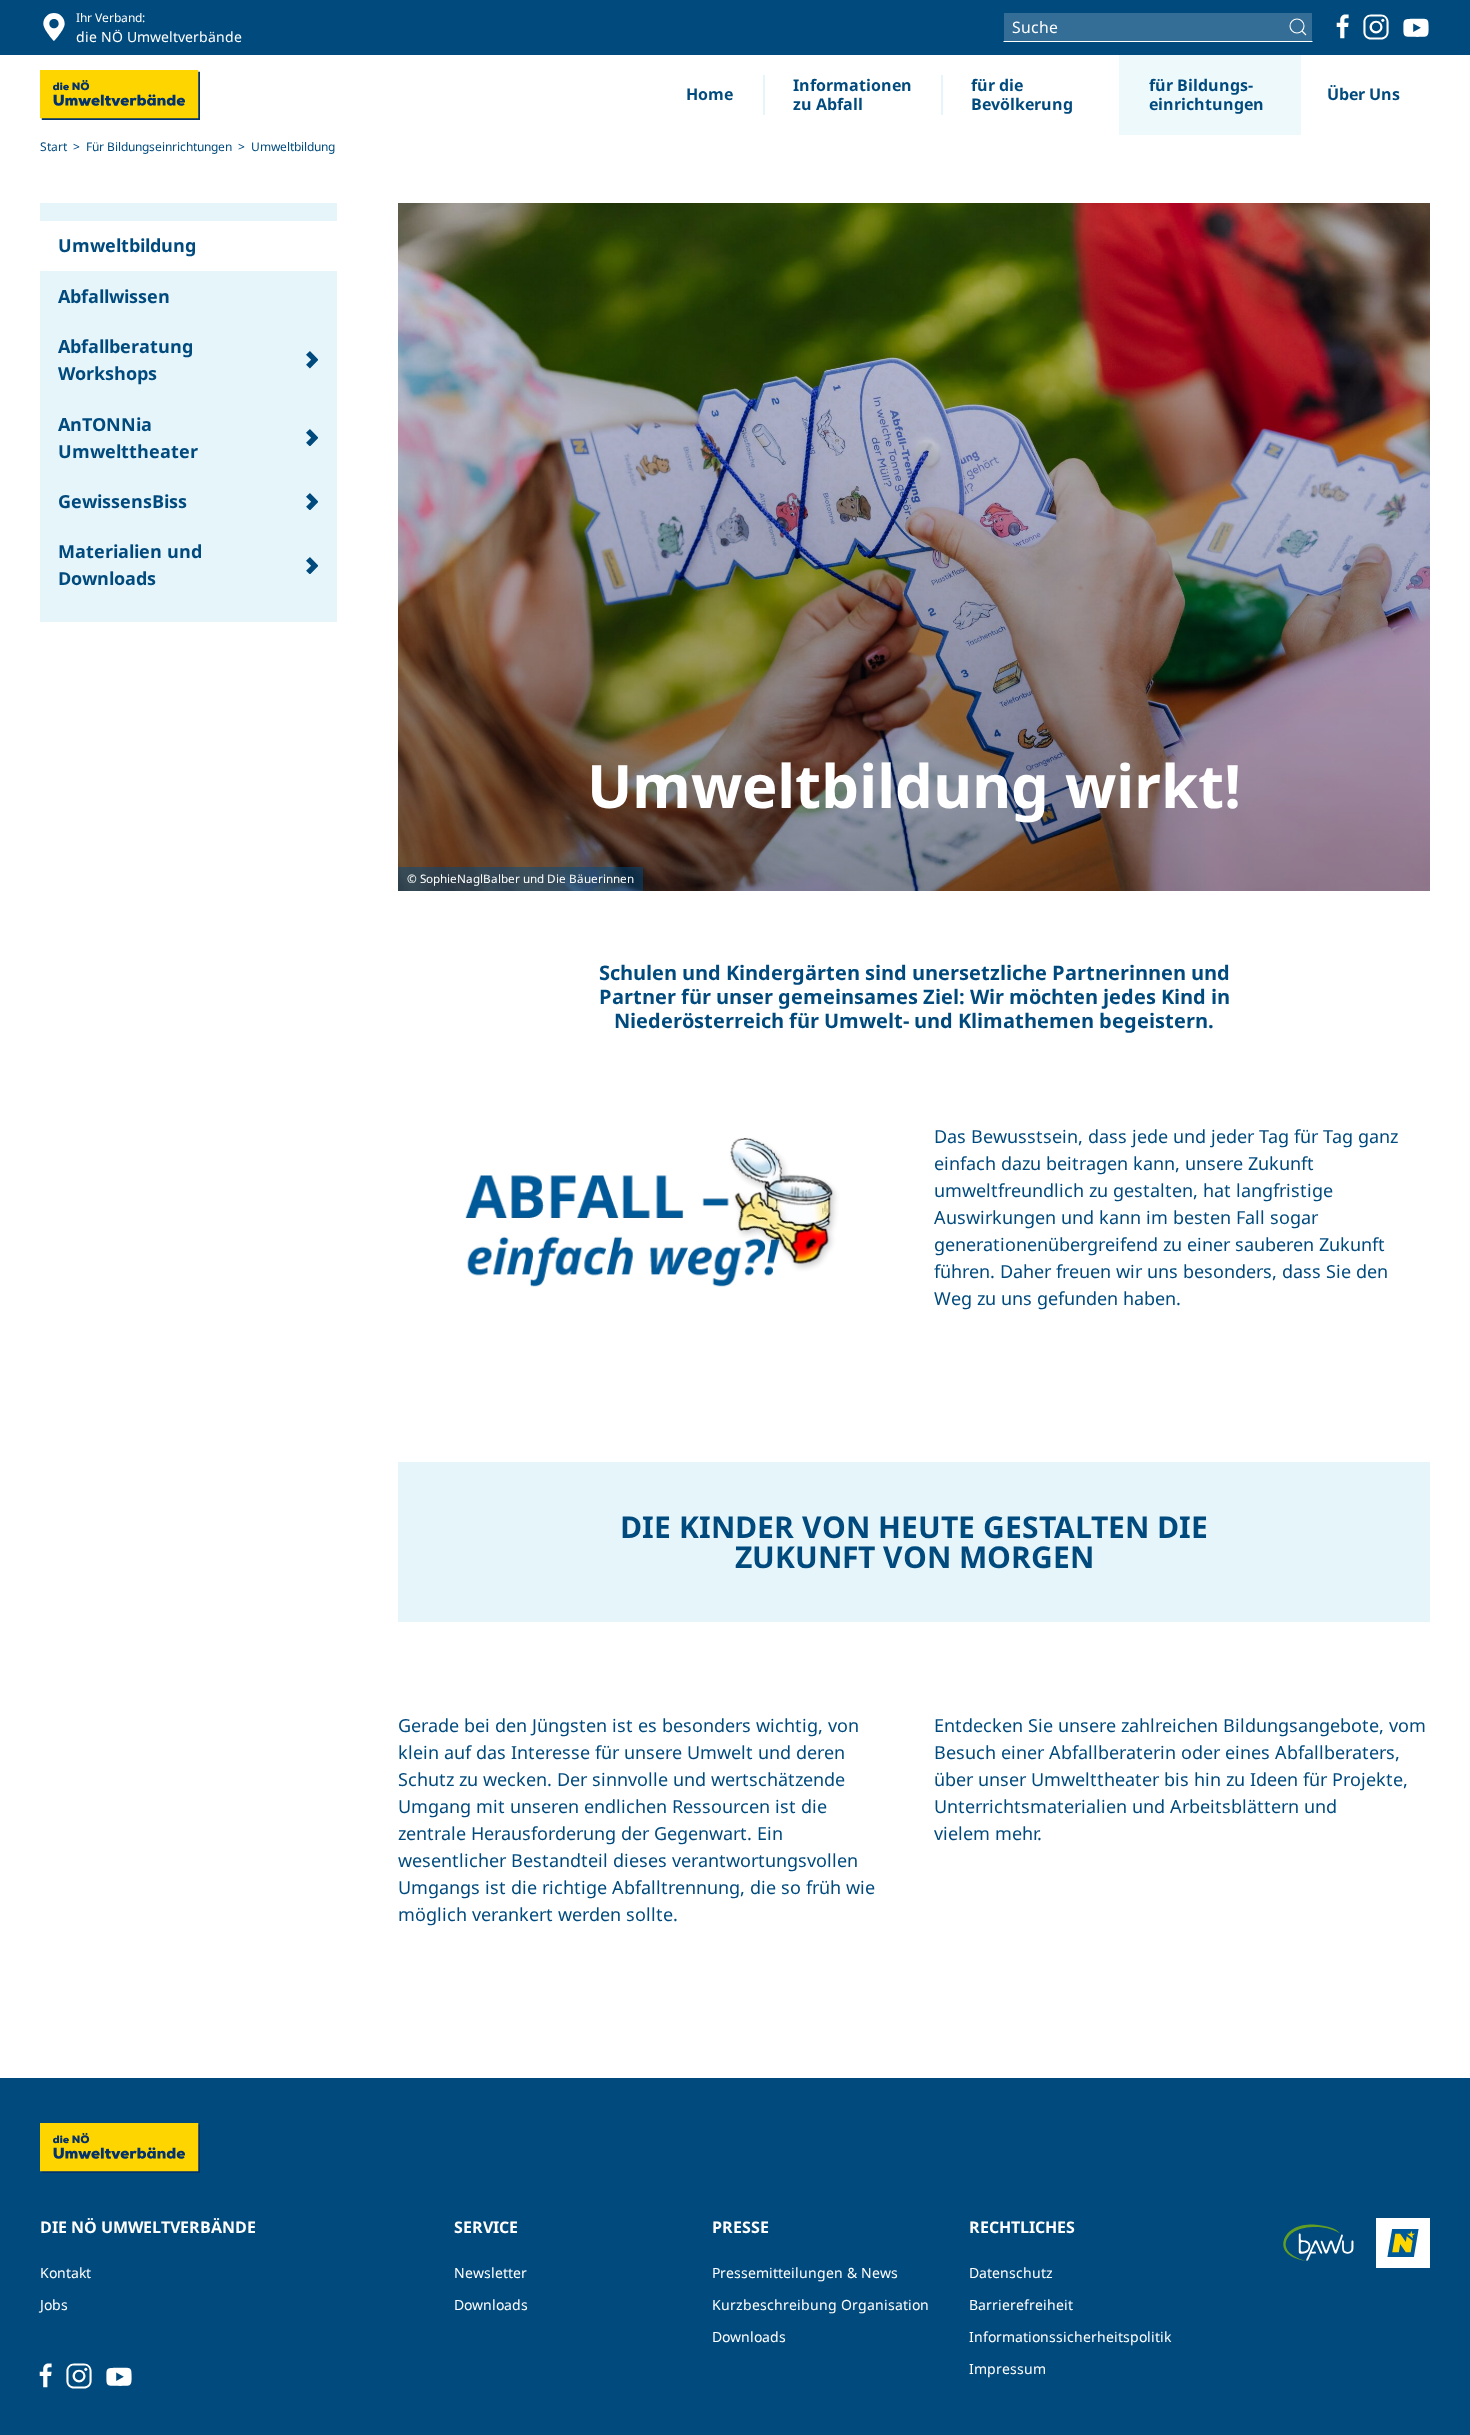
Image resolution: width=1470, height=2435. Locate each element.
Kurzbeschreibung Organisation (820, 2304)
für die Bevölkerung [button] (1022, 94)
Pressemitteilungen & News (805, 2272)
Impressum (1007, 2368)
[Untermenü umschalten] (312, 360)
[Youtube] (1416, 27)
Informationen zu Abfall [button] (852, 94)
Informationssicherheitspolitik (1070, 2336)
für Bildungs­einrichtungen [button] (1206, 94)
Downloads (491, 2304)
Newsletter (490, 2272)
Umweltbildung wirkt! (914, 785)
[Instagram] (1376, 27)
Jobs (54, 2304)
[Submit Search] (1300, 27)
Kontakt (65, 2272)
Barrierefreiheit (1021, 2304)
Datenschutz (1011, 2272)
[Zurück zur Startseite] (120, 95)
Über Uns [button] (1363, 94)
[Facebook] (1343, 27)
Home (709, 94)
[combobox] (1158, 27)
